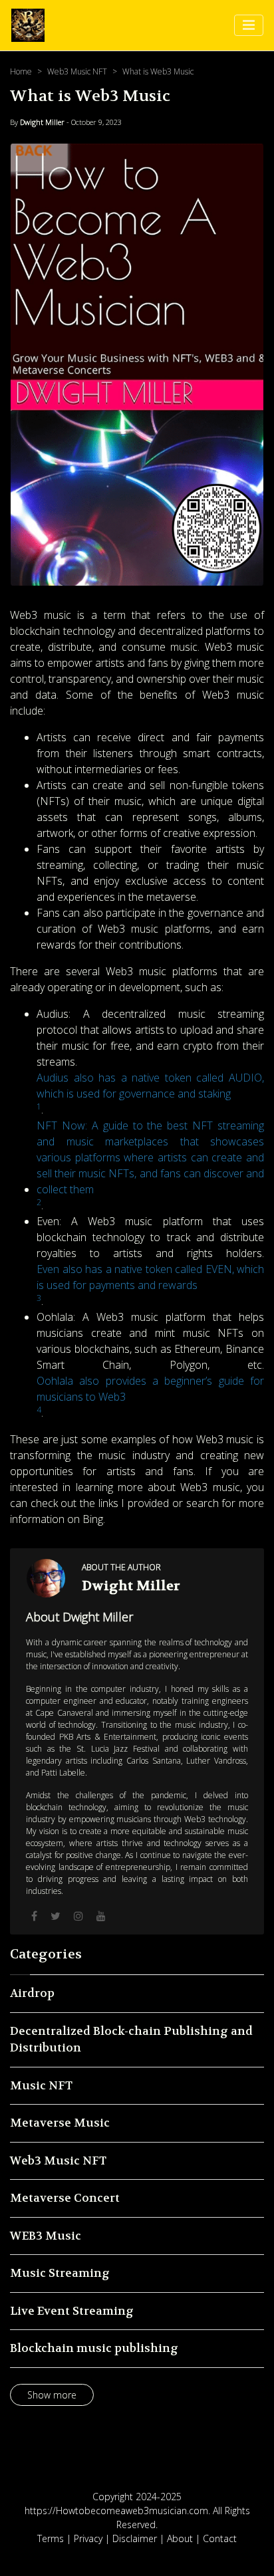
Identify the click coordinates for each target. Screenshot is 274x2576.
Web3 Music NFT (77, 71)
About (180, 2538)
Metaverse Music (60, 2123)
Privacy (88, 2538)
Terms (51, 2538)
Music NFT (41, 2085)
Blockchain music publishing (94, 2348)
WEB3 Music (46, 2236)
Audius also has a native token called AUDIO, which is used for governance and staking (150, 1086)
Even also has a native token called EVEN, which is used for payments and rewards (150, 1277)
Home (21, 71)
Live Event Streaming (72, 2311)
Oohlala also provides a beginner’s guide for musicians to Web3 (150, 1389)
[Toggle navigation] (249, 25)
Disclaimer (135, 2538)
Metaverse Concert (65, 2198)
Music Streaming (60, 2273)
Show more (52, 2395)
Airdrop (32, 1993)
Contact (220, 2538)
